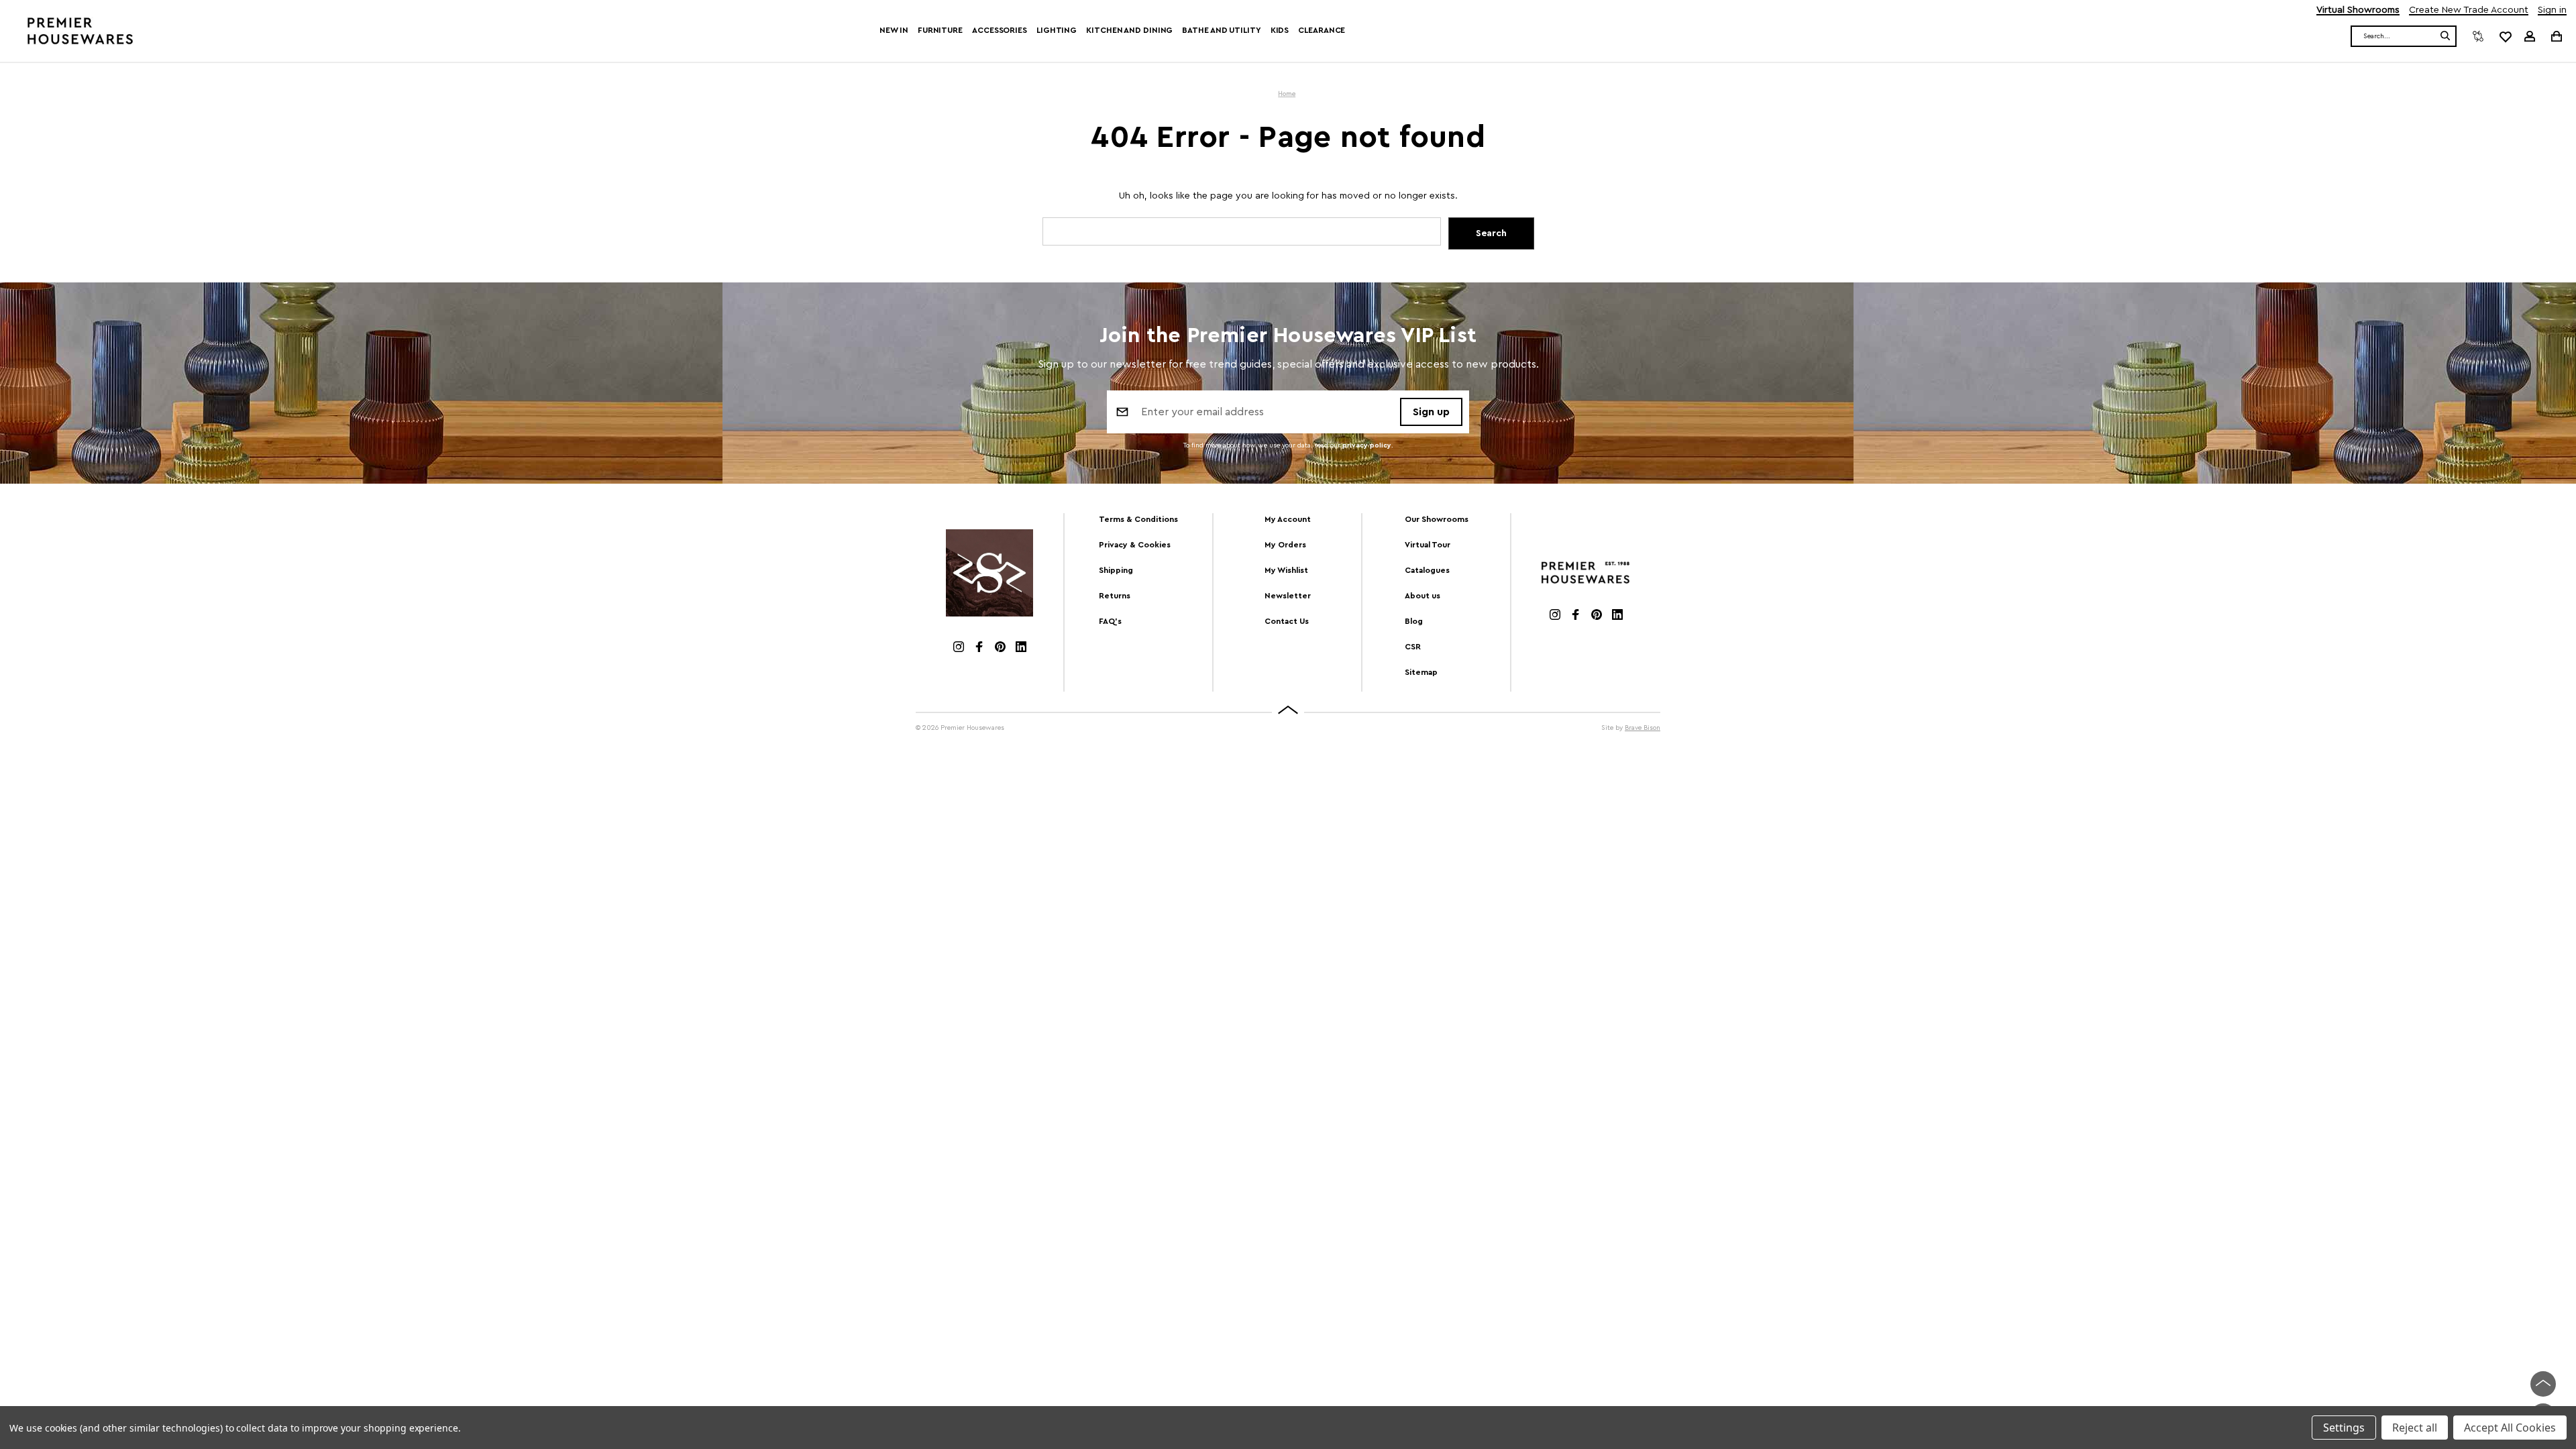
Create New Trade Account (2469, 10)
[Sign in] (2530, 36)
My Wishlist (1286, 570)
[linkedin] (1021, 648)
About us (1423, 596)
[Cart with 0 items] (2556, 36)
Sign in (2552, 10)
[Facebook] (979, 648)
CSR (1413, 647)
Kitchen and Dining (1129, 30)
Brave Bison (1643, 728)
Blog (1414, 621)
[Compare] (2478, 36)
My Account (1288, 519)
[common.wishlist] (2505, 36)
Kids (1280, 30)
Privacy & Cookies (1135, 545)
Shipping (1116, 570)
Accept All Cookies (2510, 1428)
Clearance (1322, 30)
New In (894, 30)
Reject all (2415, 1428)
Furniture (940, 30)
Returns (1115, 596)
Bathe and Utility (1221, 30)
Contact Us (1287, 621)
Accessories (1000, 30)
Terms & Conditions (1138, 519)
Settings (2344, 1428)
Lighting (1057, 30)
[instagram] (959, 648)
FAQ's (1110, 621)
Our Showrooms (1437, 519)
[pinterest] (1000, 648)
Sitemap (1421, 672)
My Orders (1285, 545)
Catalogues (1427, 570)
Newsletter (1288, 596)
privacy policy (1367, 445)
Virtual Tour (1428, 545)
